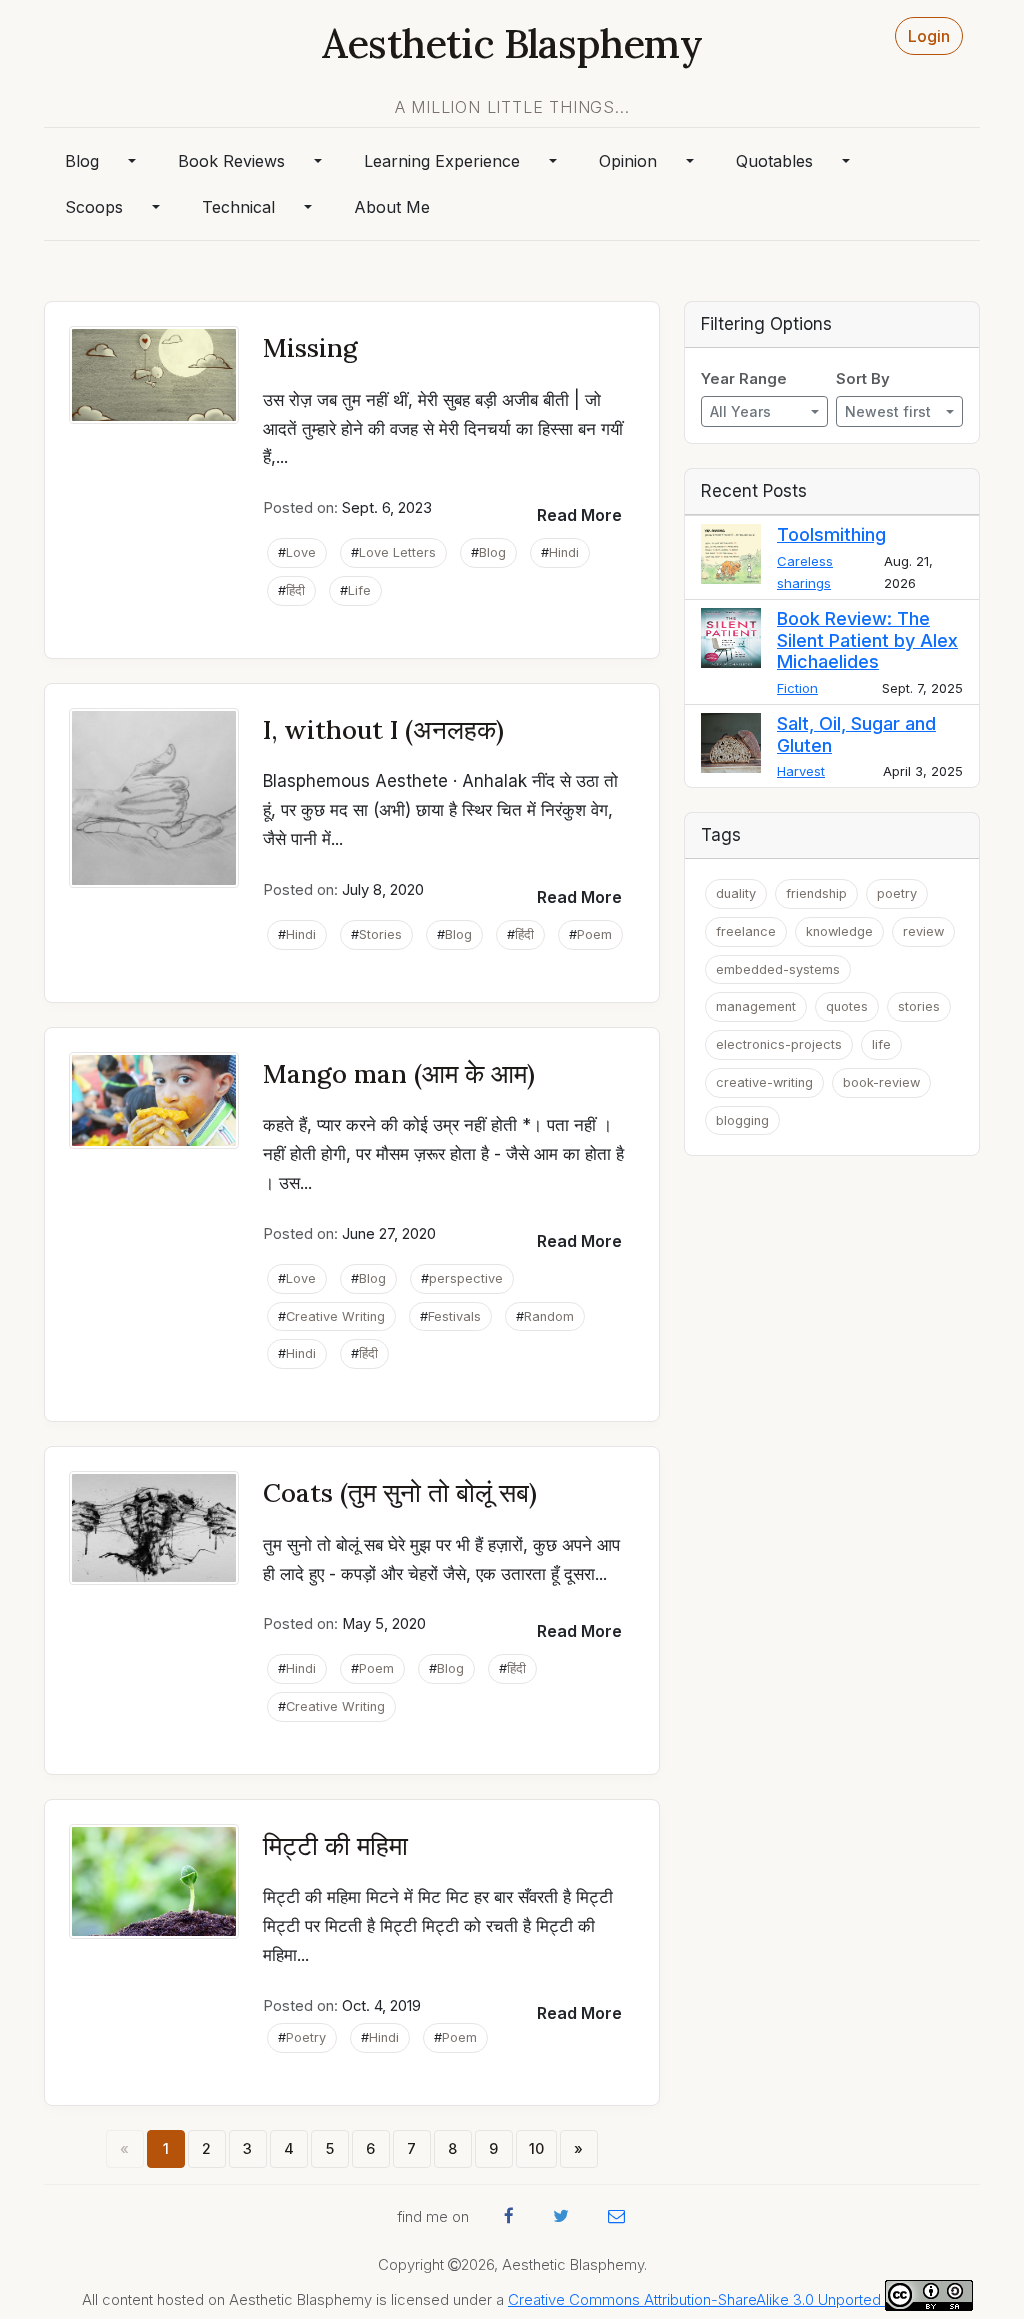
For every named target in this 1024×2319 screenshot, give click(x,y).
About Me (392, 207)
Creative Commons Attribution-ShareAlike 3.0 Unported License (723, 2300)
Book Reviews (231, 161)
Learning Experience (442, 161)
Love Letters (397, 552)
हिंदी (295, 590)
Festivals (454, 1316)
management (756, 1006)
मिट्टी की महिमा (335, 1845)
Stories (380, 934)
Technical (238, 207)
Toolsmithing (831, 534)
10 (536, 2148)
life (881, 1044)
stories (919, 1006)
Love (301, 552)
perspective (466, 1278)
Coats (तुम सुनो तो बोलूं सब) (400, 1492)
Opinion (628, 161)
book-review (881, 1082)
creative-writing (764, 1082)
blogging (742, 1120)
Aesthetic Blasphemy (512, 43)
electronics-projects (779, 1044)
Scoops (94, 207)
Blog (82, 161)
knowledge (839, 931)
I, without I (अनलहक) (383, 729)
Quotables (774, 161)
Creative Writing (335, 1316)
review (923, 931)
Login (929, 36)
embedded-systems (778, 969)
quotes (847, 1006)
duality (736, 893)
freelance (746, 931)
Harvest (801, 771)
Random (549, 1316)
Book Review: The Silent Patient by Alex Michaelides (867, 640)
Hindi (564, 552)
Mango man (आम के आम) (399, 1073)
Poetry (306, 2037)
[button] (579, 515)
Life (359, 590)
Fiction (797, 688)
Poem (594, 934)
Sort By (863, 379)
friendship (816, 893)
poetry (897, 893)
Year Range (744, 379)
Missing (310, 347)
